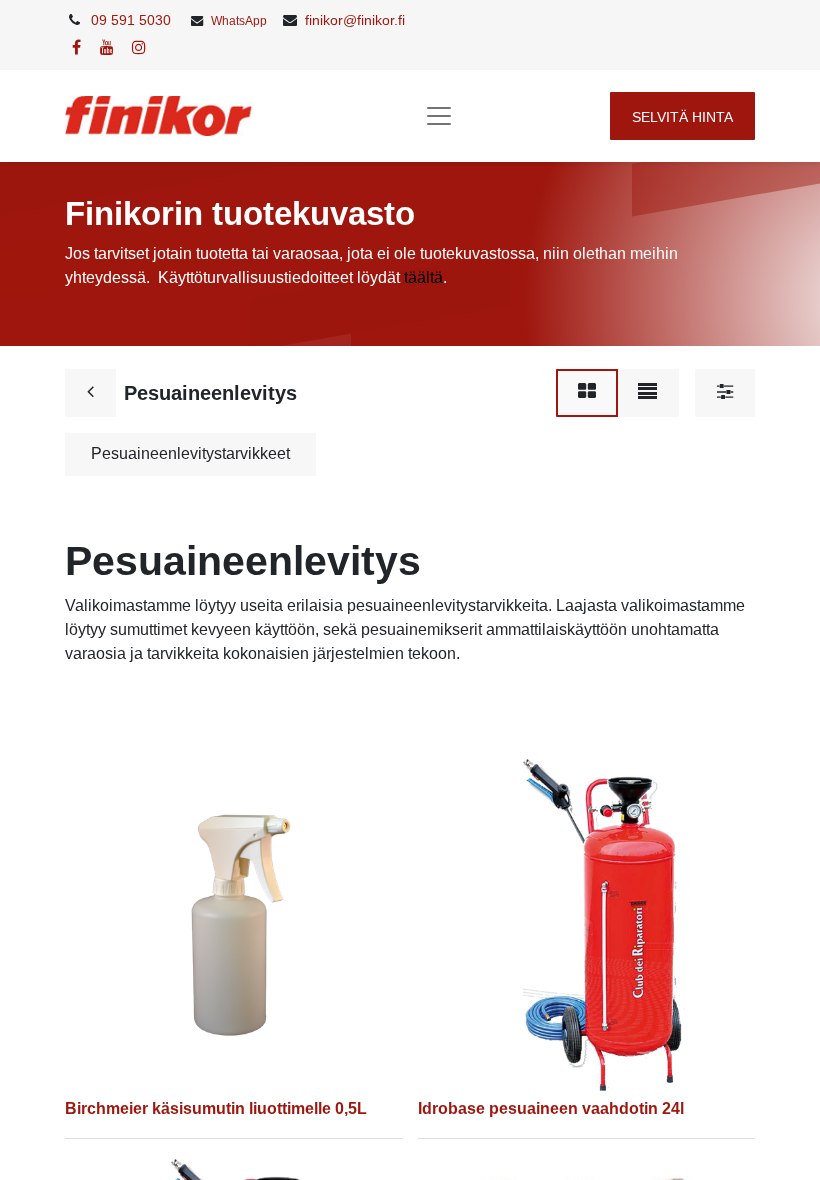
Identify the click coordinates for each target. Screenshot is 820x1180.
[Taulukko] (587, 393)
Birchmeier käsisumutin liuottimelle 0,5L (216, 1108)
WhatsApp (239, 21)
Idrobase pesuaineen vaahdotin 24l (551, 1108)
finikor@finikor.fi (355, 20)
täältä (423, 277)
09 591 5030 (131, 20)
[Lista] (647, 393)
